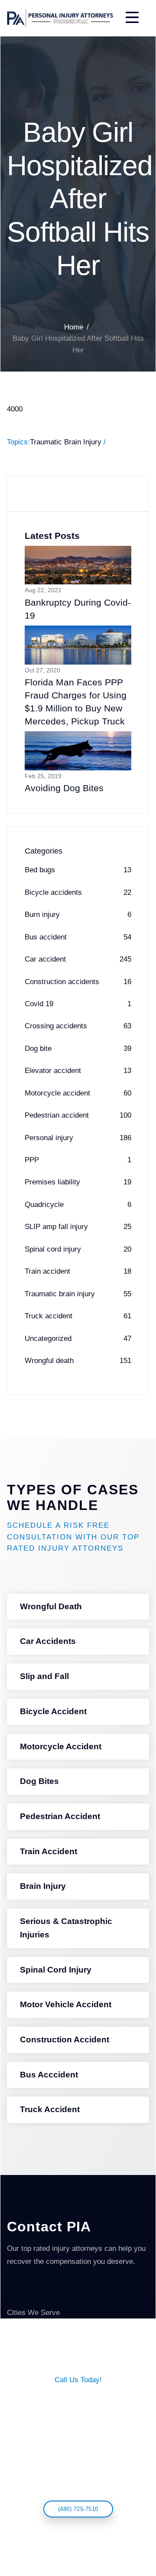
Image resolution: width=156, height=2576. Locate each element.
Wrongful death (78, 1361)
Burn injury (78, 915)
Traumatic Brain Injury (66, 442)
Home (74, 327)
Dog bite (78, 1048)
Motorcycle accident (78, 1093)
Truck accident (78, 1316)
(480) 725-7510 (78, 2509)
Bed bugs (78, 870)
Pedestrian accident (78, 1115)
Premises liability (78, 1182)
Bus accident (78, 937)
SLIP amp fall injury (78, 1227)
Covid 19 (78, 1004)
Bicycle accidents (78, 892)
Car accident (78, 959)
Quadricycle (78, 1205)
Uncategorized (78, 1339)
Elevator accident (78, 1071)
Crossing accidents (78, 1026)
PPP (78, 1160)
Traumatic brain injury (78, 1294)
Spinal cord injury (78, 1249)
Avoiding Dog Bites (64, 788)
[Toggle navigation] (132, 18)
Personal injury (78, 1138)
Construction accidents (78, 982)
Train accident (78, 1271)
